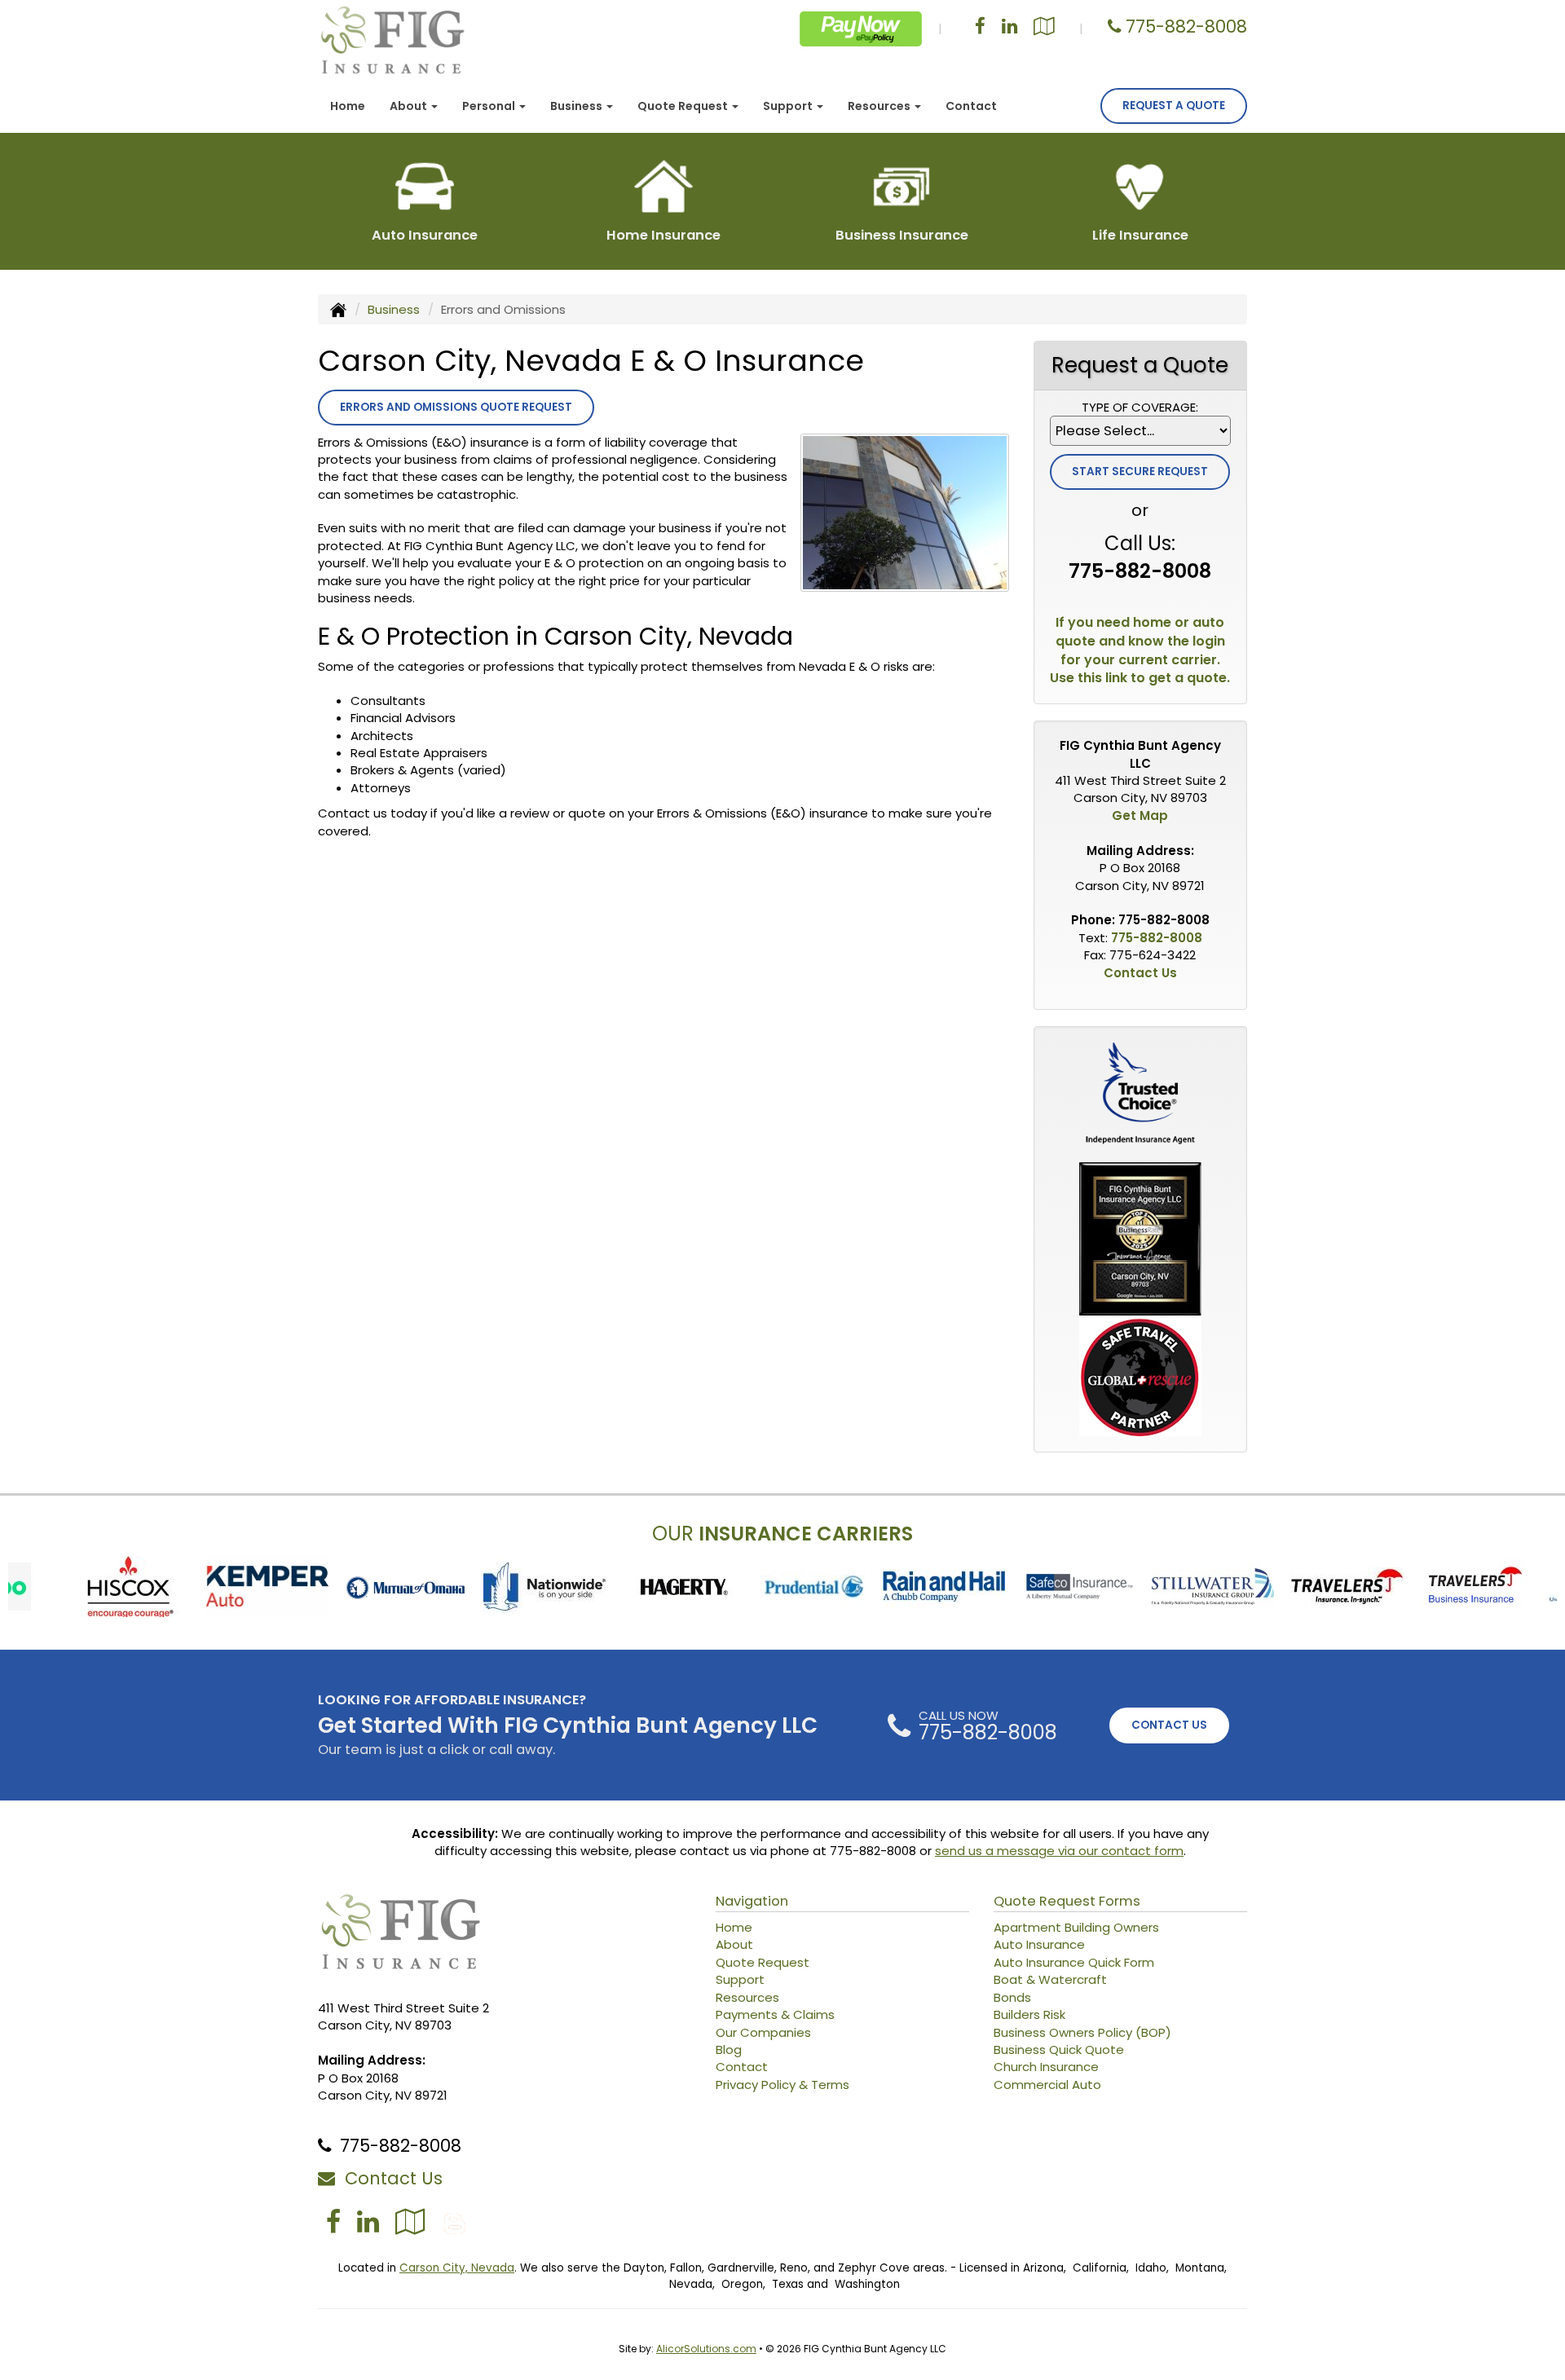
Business (394, 309)
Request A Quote (1174, 106)
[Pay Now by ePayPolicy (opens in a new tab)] (861, 28)
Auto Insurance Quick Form (1074, 1962)
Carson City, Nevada (457, 2268)
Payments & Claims (775, 2014)
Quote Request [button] (684, 106)
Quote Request (763, 1962)
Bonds (1012, 1997)
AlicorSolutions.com (706, 2349)
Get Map (1140, 815)
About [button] (410, 106)
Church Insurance (1046, 2067)
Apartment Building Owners (1076, 1927)
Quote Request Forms (1067, 1901)
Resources (747, 1997)
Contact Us (1140, 973)
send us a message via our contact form (1059, 1851)
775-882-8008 (1186, 26)
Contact (971, 106)
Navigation (752, 1901)
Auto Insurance (1039, 1944)
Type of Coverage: (1140, 407)
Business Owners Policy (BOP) (1082, 2032)
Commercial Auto (1047, 2085)
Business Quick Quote (1059, 2049)
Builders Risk (1029, 2014)
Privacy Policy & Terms (782, 2085)
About (734, 1944)
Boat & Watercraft (1050, 1979)
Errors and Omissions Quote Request (456, 407)
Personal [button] (490, 106)
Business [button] (578, 106)
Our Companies (763, 2032)
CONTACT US (1169, 1725)
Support (740, 1979)
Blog (729, 2049)
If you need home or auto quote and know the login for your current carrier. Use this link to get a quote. (1140, 651)
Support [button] (789, 106)
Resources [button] (880, 106)
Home (348, 106)
